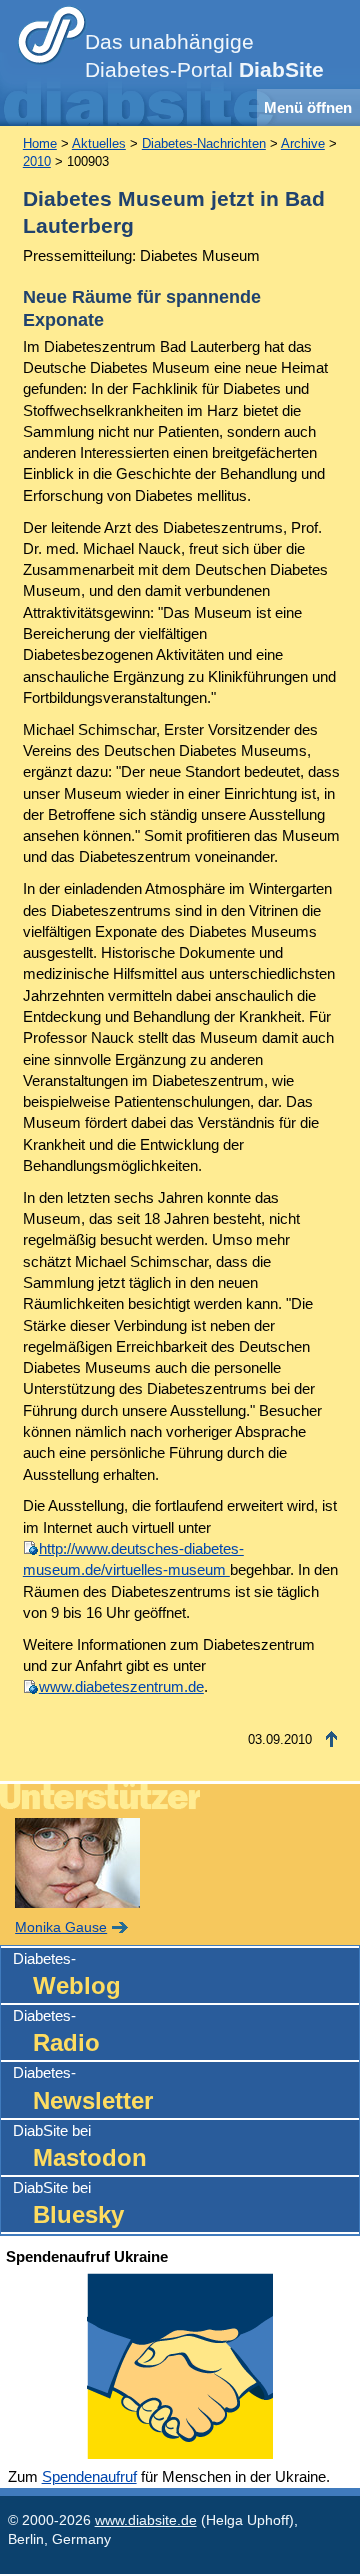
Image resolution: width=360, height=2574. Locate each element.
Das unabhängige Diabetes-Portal (204, 56)
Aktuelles (99, 143)
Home (40, 143)
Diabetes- (67, 1974)
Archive (303, 143)
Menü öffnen (308, 107)
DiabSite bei (80, 2146)
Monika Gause (61, 1927)
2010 (37, 161)
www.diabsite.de (146, 2520)
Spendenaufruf (89, 2476)
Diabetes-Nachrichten (204, 143)
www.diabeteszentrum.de (121, 1686)
